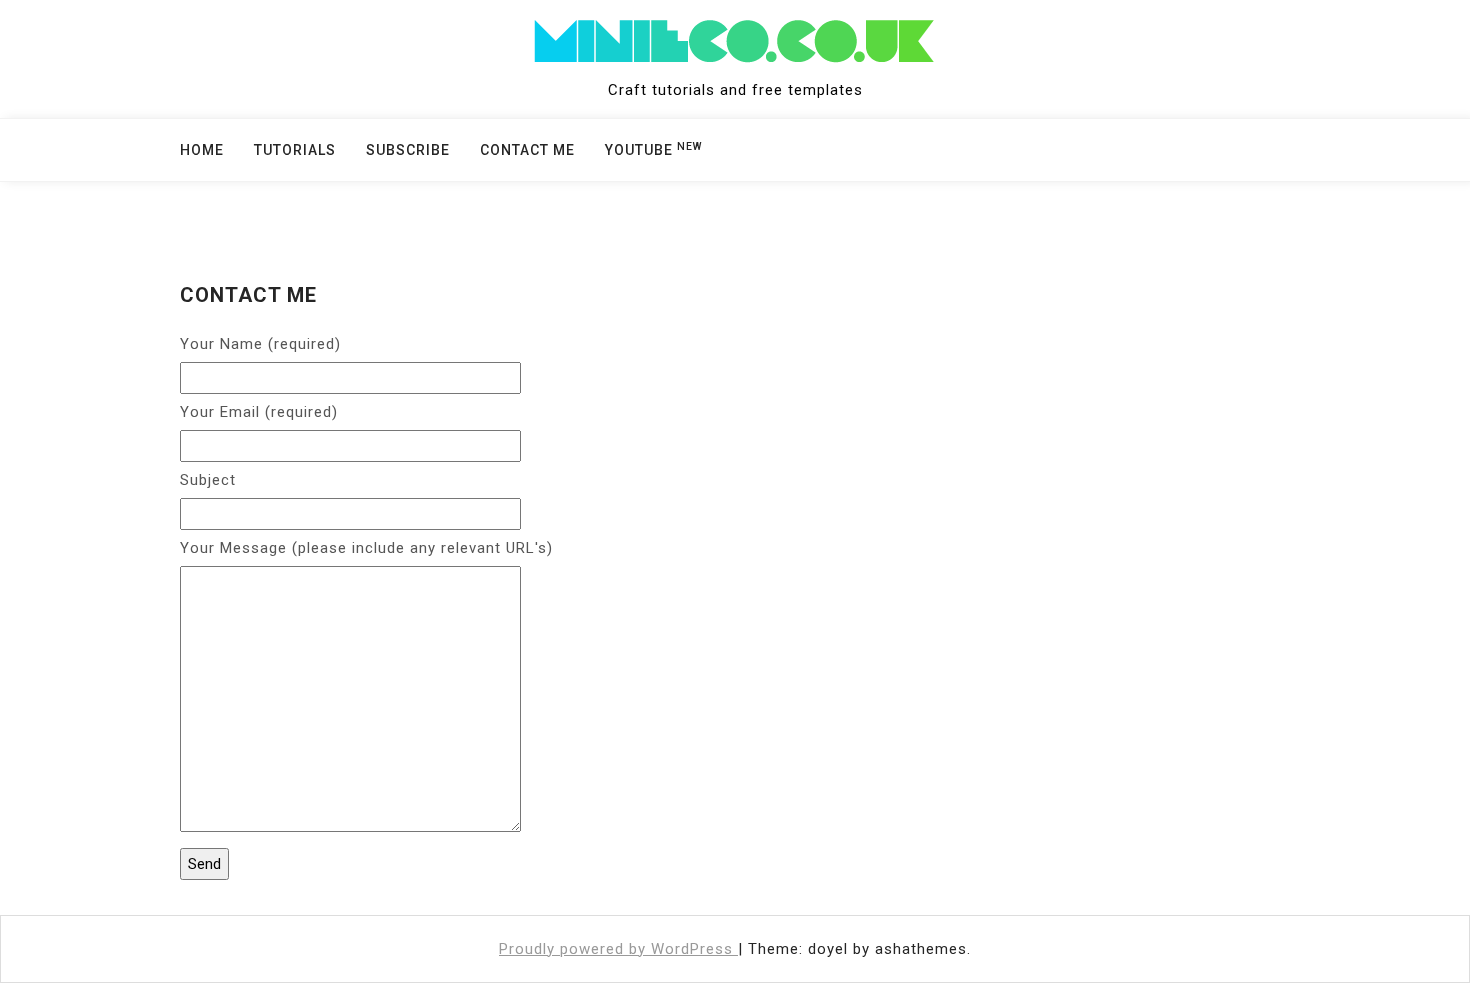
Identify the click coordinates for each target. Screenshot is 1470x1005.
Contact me (527, 150)
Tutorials (295, 150)
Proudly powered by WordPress (618, 949)
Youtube (654, 149)
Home (202, 150)
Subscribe (408, 150)
